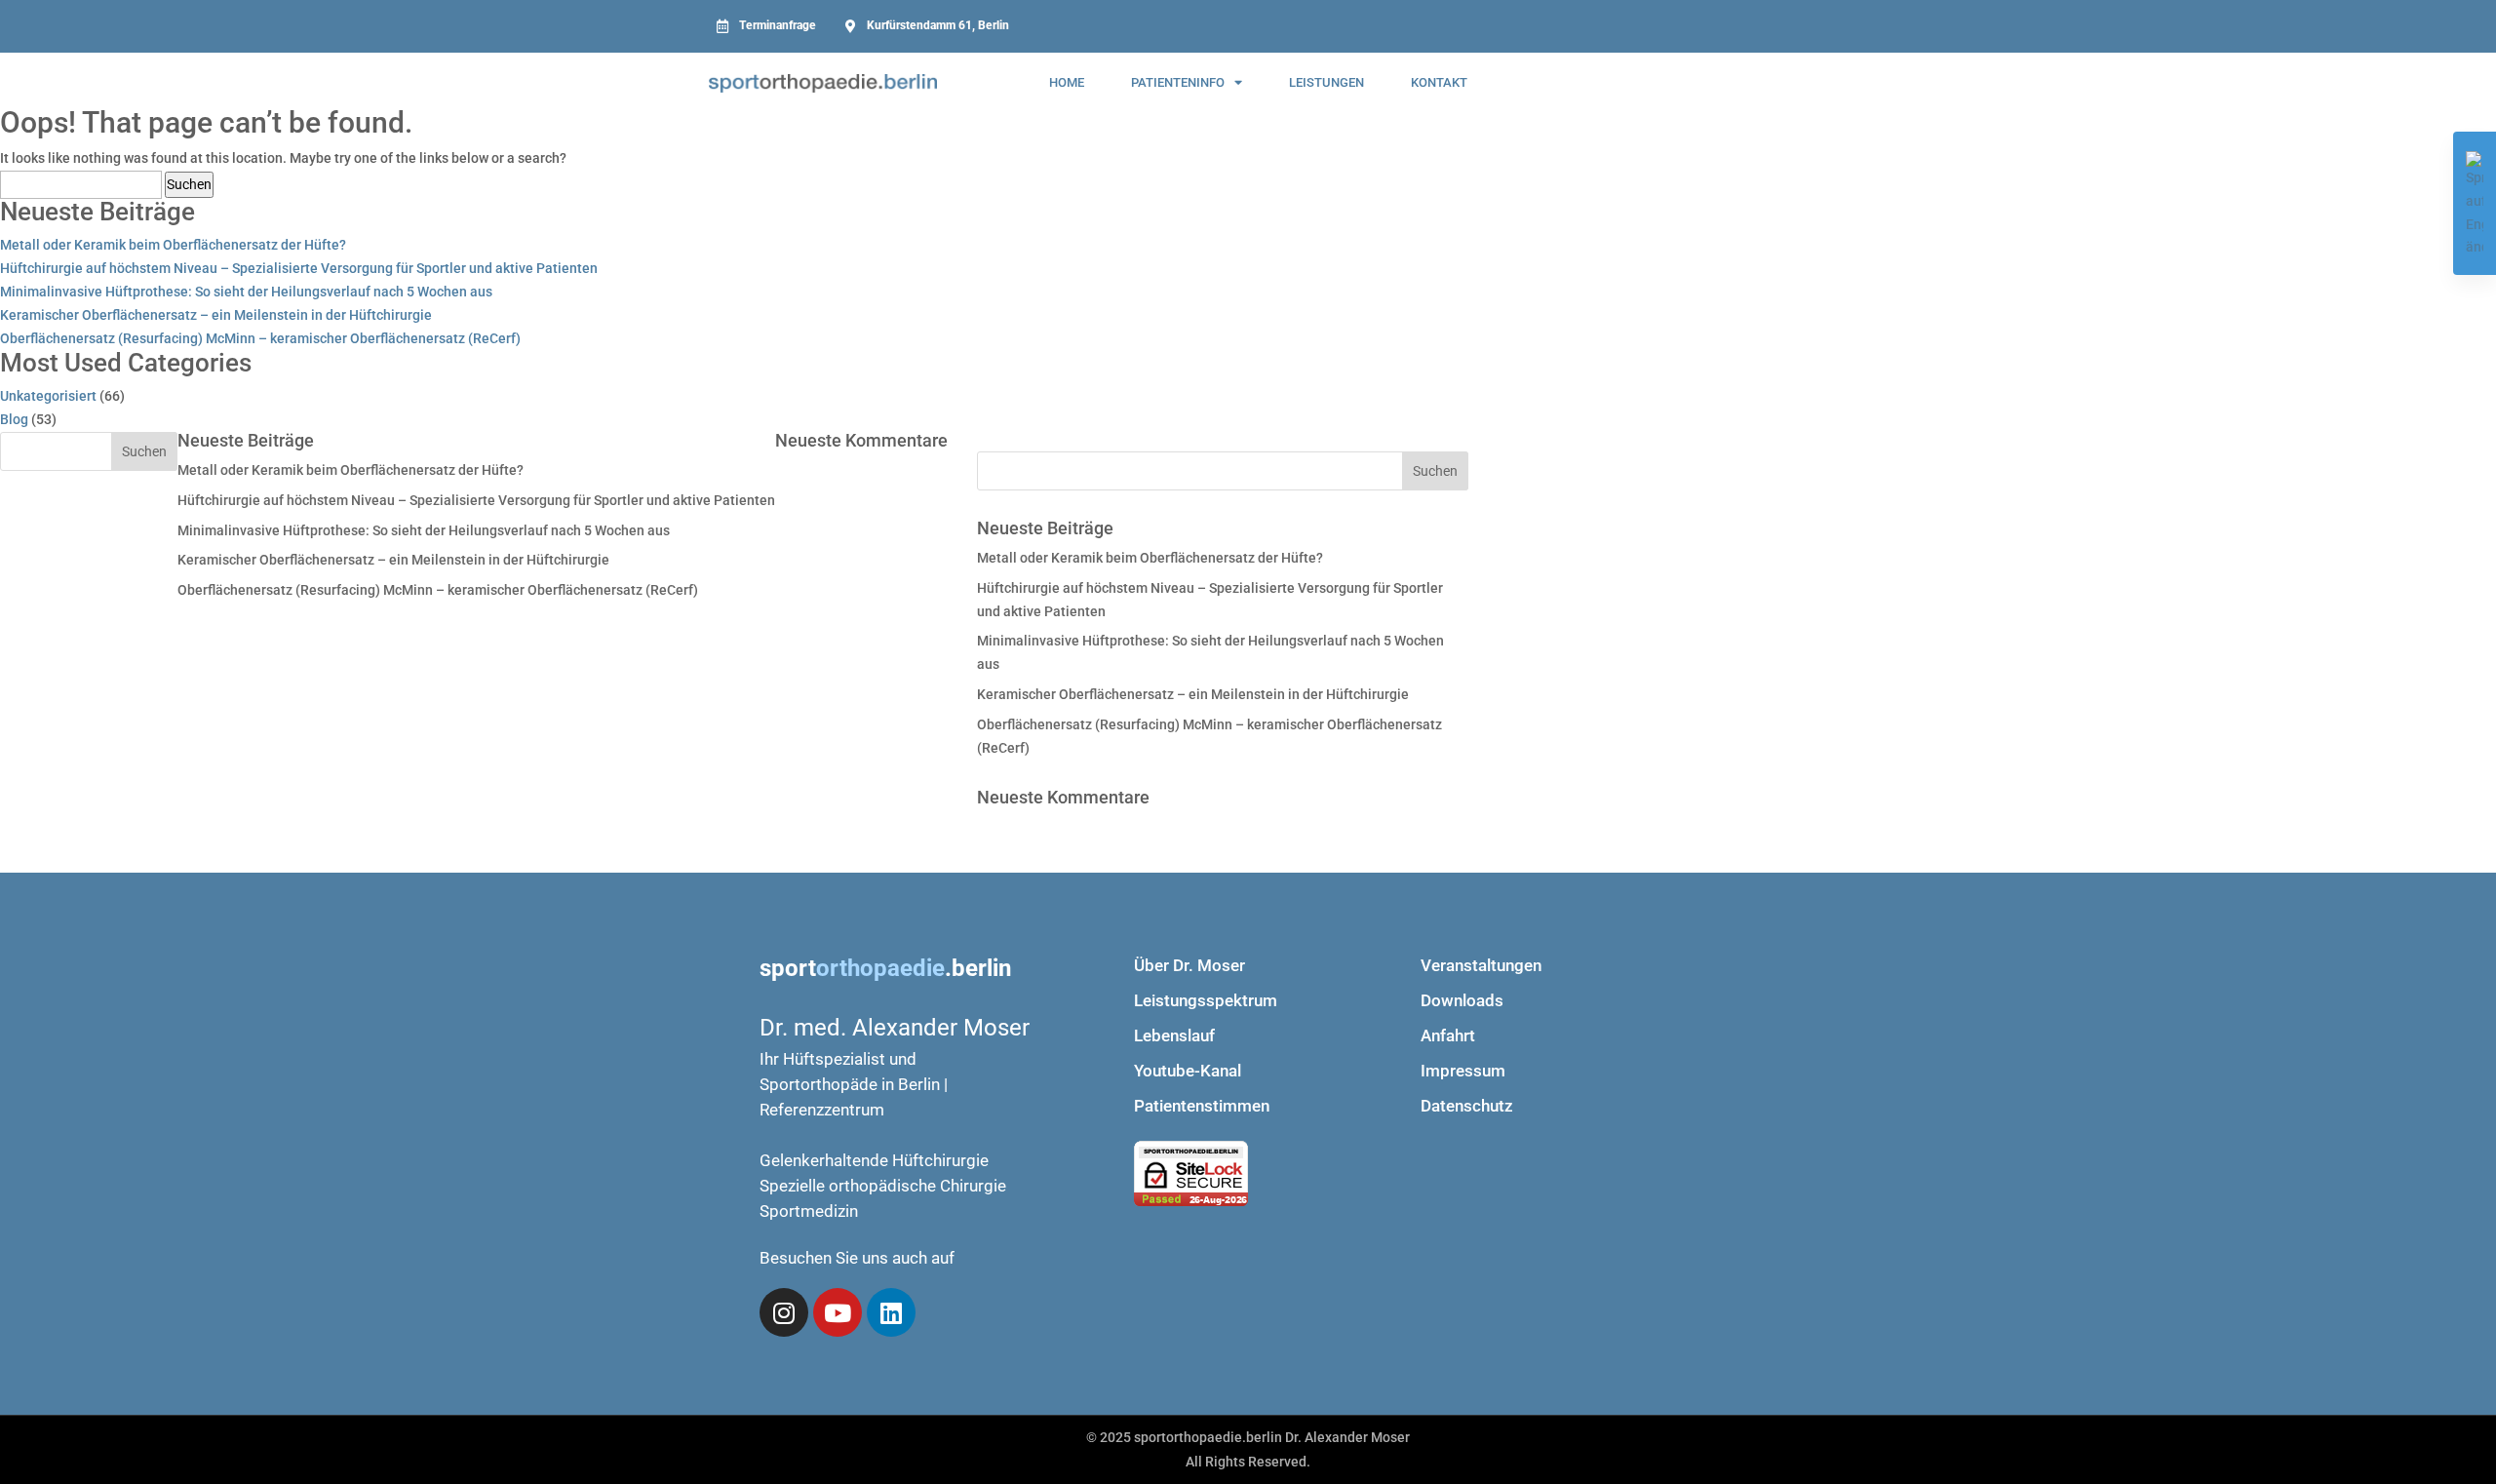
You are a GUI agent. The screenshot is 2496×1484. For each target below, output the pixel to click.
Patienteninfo (1178, 82)
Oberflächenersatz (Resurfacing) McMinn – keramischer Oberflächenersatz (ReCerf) (260, 338)
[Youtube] (838, 1312)
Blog (14, 419)
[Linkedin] (891, 1312)
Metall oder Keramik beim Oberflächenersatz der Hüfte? (173, 245)
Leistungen (1326, 82)
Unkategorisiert (48, 396)
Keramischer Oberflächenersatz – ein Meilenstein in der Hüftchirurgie (216, 315)
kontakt (1439, 82)
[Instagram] (784, 1312)
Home (1067, 82)
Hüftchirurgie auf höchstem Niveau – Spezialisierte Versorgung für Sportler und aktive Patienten (299, 268)
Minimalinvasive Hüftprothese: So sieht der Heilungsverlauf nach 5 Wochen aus (246, 292)
